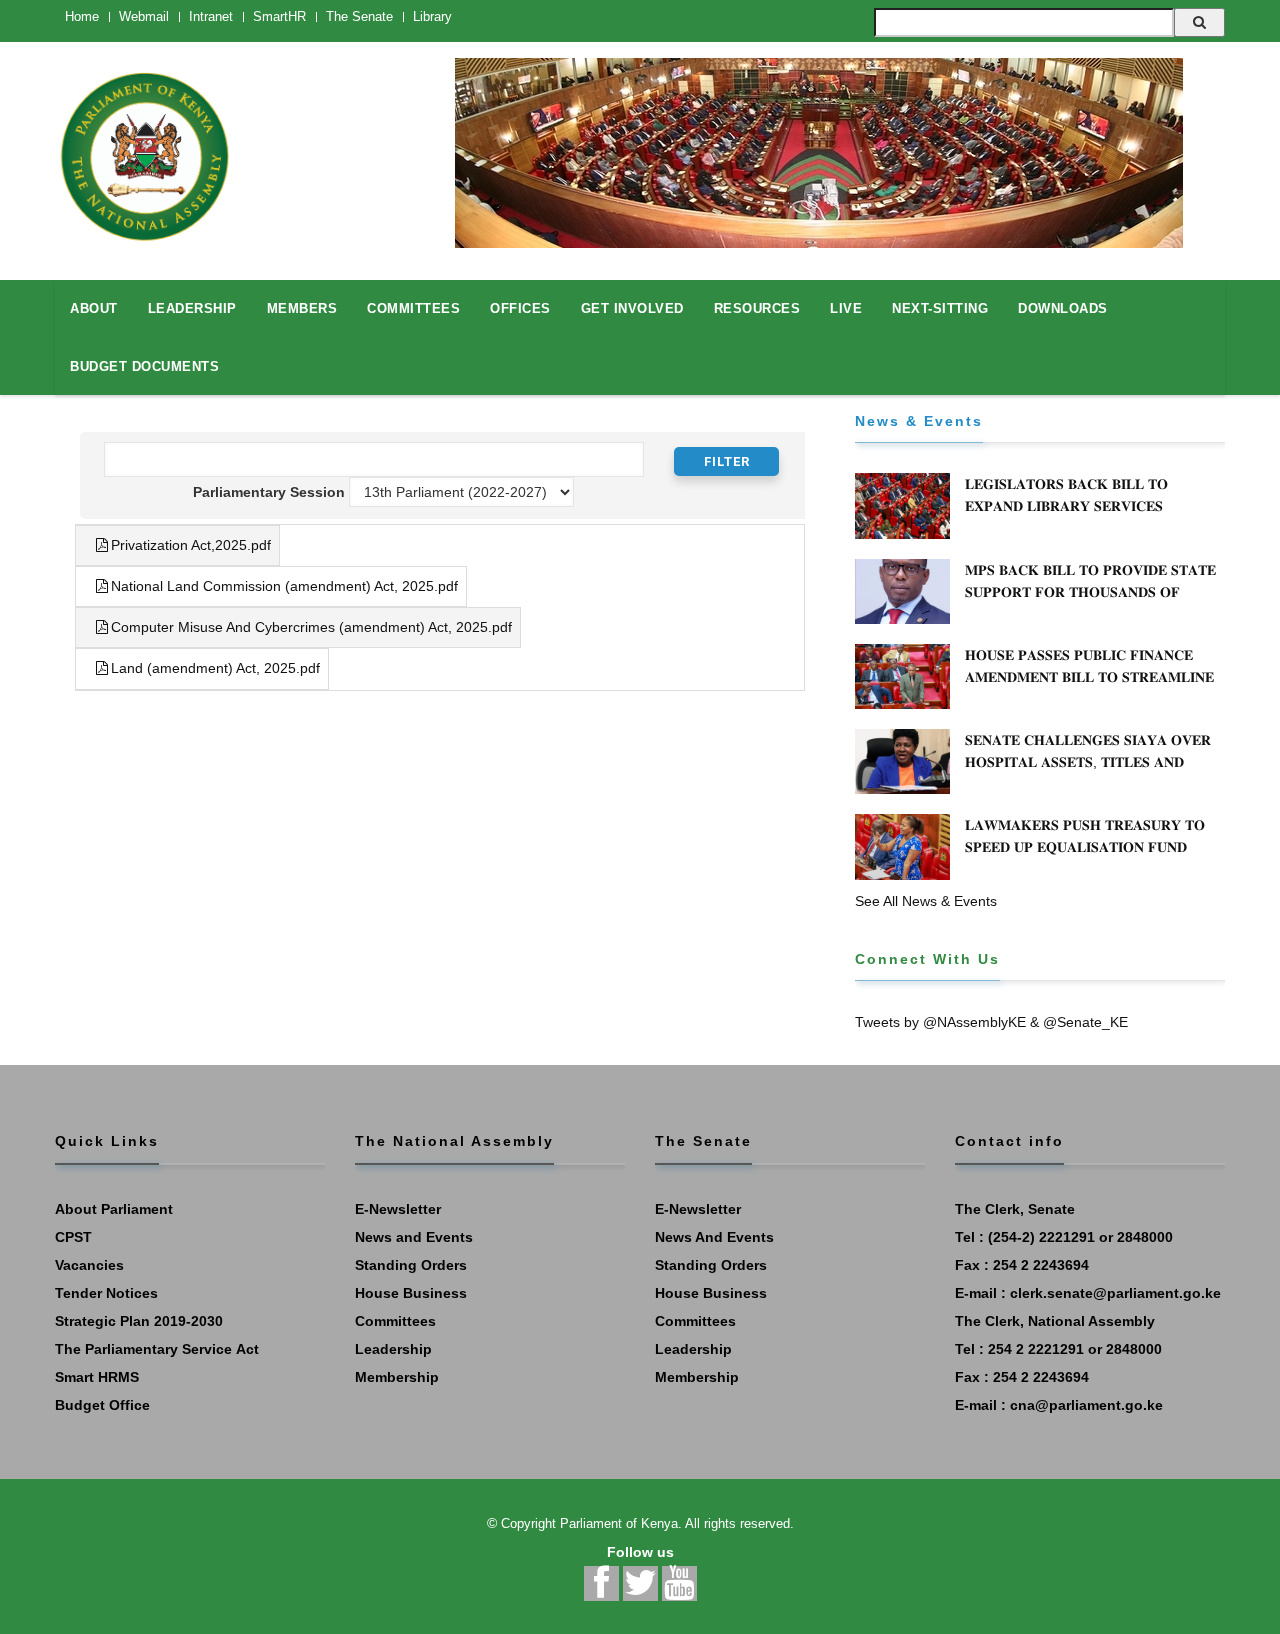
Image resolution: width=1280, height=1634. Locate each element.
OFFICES (520, 308)
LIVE (846, 308)
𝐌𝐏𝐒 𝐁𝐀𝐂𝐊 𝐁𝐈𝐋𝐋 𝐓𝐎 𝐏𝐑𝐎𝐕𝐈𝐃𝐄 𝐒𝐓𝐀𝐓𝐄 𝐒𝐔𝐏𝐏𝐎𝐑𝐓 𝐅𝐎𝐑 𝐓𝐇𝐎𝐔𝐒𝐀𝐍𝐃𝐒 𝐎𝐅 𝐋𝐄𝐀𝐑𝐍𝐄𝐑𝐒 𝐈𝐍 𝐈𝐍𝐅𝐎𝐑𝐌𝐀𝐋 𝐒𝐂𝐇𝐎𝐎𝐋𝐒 (1090, 592)
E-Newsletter (398, 1209)
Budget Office (102, 1405)
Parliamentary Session (268, 492)
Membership (397, 1377)
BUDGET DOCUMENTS (144, 366)
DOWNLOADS (1063, 308)
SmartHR (279, 16)
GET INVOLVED (632, 308)
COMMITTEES (413, 308)
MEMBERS (302, 308)
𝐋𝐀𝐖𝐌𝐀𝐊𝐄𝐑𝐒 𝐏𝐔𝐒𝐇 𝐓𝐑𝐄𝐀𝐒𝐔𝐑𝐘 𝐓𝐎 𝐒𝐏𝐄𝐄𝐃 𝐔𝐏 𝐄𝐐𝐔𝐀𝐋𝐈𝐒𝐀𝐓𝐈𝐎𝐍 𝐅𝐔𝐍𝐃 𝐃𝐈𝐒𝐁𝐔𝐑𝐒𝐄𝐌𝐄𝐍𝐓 (1085, 847)
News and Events (414, 1237)
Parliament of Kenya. (621, 1523)
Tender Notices (106, 1293)
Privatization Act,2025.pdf (191, 545)
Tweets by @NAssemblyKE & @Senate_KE (991, 1022)
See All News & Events (926, 901)
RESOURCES (757, 308)
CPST (73, 1237)
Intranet (211, 16)
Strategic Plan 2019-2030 (139, 1321)
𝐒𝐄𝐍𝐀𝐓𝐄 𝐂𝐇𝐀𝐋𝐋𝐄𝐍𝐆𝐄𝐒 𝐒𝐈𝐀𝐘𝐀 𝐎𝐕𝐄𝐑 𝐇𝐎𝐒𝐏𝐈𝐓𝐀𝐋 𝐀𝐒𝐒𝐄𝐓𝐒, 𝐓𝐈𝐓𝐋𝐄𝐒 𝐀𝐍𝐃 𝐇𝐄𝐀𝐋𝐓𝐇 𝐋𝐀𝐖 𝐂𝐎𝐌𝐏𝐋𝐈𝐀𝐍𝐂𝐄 (1088, 762)
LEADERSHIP (192, 308)
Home (82, 16)
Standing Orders (411, 1265)
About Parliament (114, 1209)
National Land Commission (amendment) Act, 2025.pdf (284, 586)
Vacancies (89, 1265)
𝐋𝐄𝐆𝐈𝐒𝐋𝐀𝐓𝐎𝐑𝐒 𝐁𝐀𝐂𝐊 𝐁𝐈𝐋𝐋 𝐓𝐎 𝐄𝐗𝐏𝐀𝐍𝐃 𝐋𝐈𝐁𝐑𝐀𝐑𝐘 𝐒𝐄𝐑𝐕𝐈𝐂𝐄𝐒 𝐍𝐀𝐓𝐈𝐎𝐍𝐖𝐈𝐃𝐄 (1066, 506)
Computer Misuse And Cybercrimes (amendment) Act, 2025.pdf (311, 627)
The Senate (359, 16)
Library (432, 16)
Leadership (393, 1349)
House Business (411, 1293)
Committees (395, 1321)
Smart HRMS (97, 1377)
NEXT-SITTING (940, 308)
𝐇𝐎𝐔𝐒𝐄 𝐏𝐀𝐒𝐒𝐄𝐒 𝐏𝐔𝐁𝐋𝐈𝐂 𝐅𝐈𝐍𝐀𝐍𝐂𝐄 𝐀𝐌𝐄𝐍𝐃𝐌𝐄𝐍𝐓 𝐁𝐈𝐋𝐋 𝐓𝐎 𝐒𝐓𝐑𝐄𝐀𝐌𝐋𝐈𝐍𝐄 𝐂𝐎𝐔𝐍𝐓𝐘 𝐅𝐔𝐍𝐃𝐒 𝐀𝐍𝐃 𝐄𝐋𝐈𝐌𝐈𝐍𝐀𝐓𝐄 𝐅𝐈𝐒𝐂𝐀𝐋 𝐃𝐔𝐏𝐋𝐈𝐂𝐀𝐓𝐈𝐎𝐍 (1089, 688)
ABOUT (94, 308)
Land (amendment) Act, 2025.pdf (215, 668)
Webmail (144, 16)
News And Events (714, 1237)
